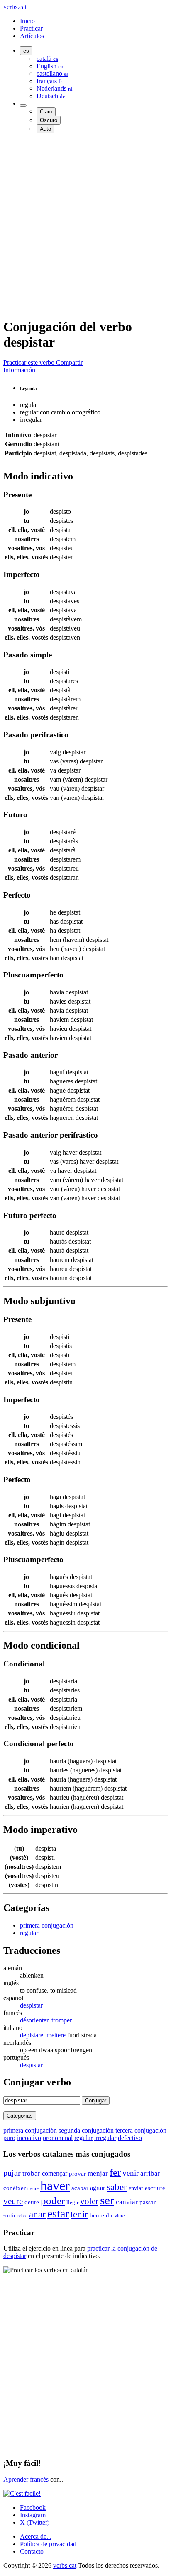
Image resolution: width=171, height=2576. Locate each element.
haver (55, 2186)
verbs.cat (15, 7)
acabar (80, 2188)
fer (115, 2172)
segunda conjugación (86, 2130)
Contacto (32, 2551)
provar (77, 2173)
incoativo (29, 2138)
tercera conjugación (141, 2130)
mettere (56, 2035)
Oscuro (49, 120)
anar (37, 2214)
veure (13, 2201)
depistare (32, 2035)
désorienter (34, 2020)
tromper (62, 2020)
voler (89, 2201)
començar (55, 2173)
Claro (46, 112)
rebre (22, 2216)
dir (109, 2215)
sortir (10, 2215)
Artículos (32, 36)
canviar (127, 2202)
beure (97, 2215)
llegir (72, 2203)
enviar (136, 2188)
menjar (98, 2173)
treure (33, 2188)
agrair (98, 2188)
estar (58, 2214)
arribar (150, 2173)
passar (148, 2202)
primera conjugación (47, 1925)
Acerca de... (36, 2536)
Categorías (20, 2116)
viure (120, 2216)
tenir (79, 2214)
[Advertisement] (85, 225)
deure (32, 2202)
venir (131, 2173)
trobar (31, 2173)
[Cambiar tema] (23, 106)
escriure (155, 2188)
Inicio (27, 21)
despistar (31, 2005)
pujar (12, 2173)
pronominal (58, 2138)
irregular (105, 2138)
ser (107, 2200)
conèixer (15, 2188)
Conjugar (96, 2101)
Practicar (31, 28)
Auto (45, 129)
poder (53, 2201)
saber (117, 2187)
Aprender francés (26, 2479)
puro (9, 2138)
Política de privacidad (48, 2544)
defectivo (130, 2138)
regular (29, 1933)
